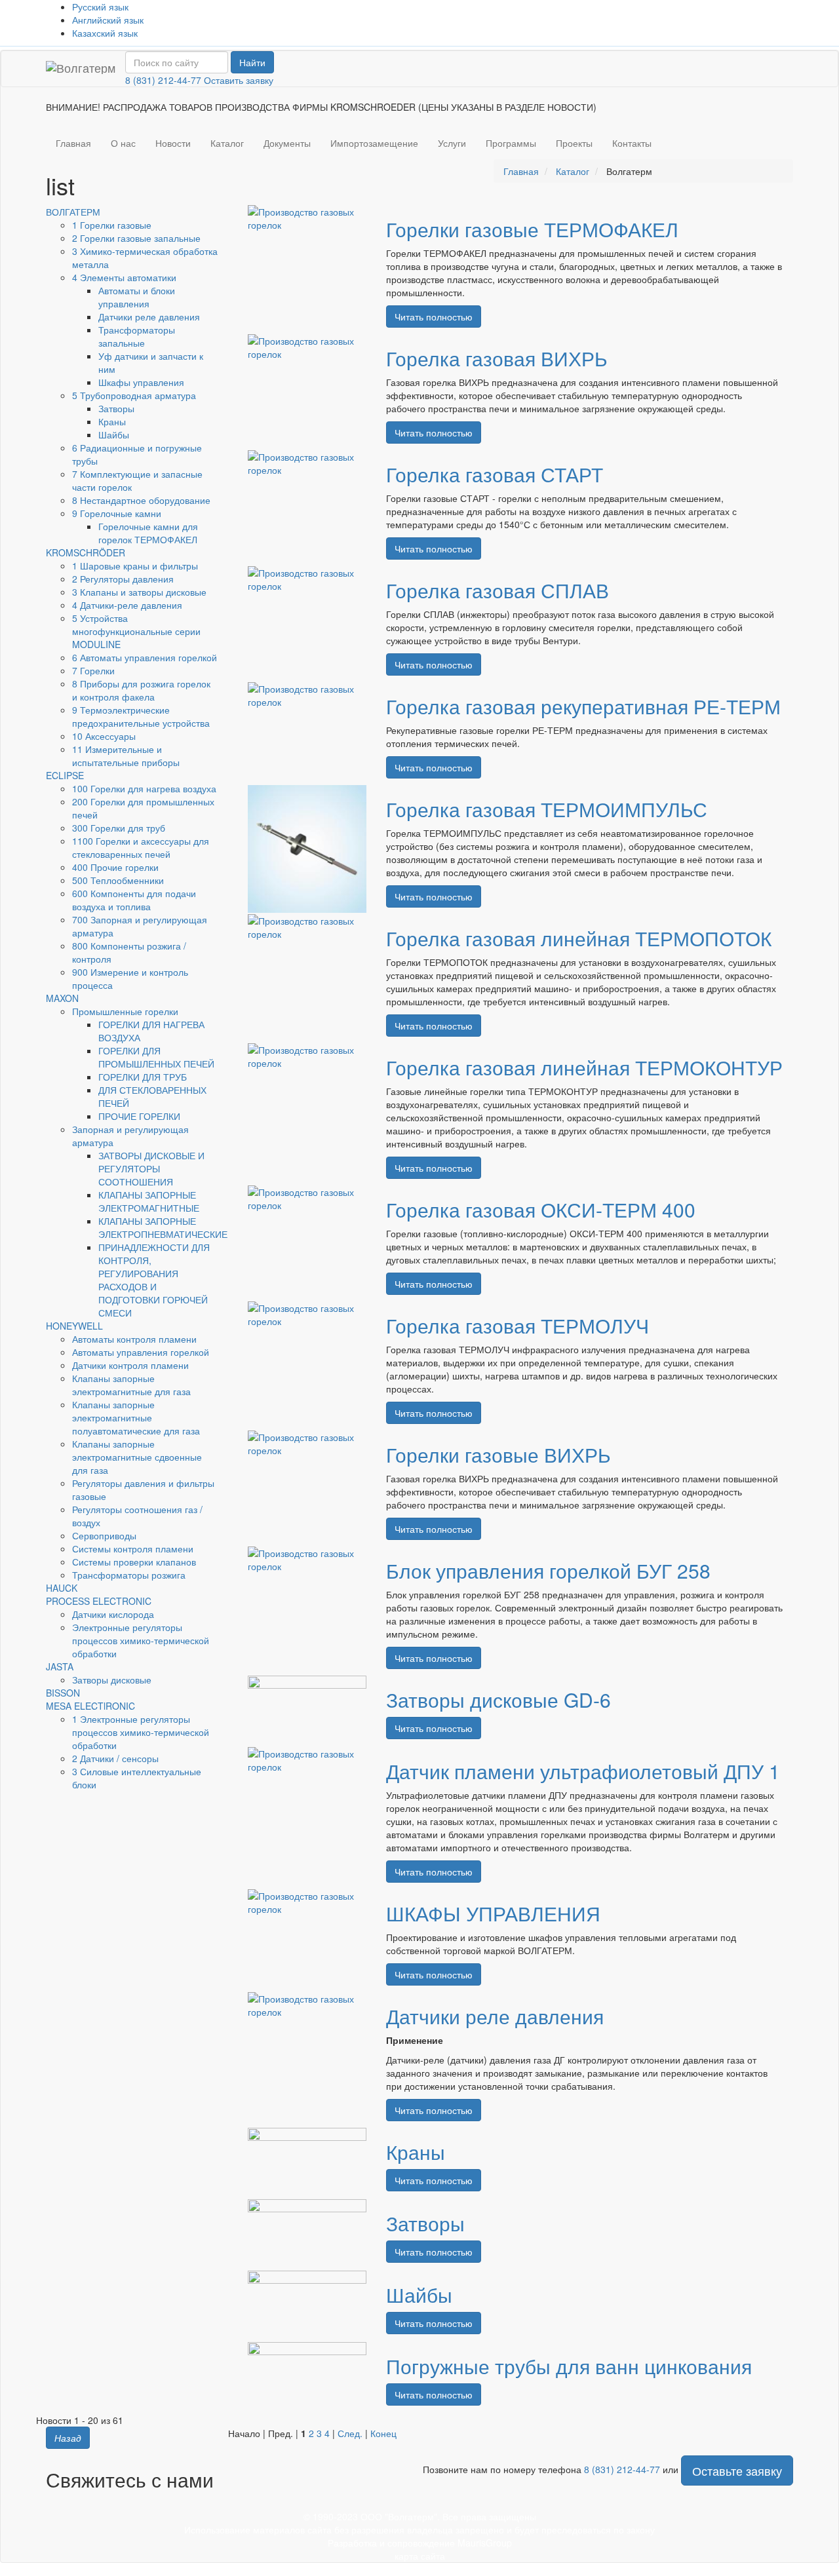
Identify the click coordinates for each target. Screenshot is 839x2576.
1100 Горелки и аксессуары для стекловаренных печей (141, 847)
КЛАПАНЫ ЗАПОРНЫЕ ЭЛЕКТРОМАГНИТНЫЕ (149, 1201)
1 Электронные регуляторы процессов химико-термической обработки (141, 1732)
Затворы (116, 408)
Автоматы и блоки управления (137, 297)
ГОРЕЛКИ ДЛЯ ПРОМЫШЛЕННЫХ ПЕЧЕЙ (156, 1057)
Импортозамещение (374, 143)
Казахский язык (105, 33)
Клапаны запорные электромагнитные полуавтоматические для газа (136, 1417)
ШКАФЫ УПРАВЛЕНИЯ (493, 1913)
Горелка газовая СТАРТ (495, 474)
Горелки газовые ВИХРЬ (498, 1454)
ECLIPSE (65, 775)
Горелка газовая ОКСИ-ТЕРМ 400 (541, 1209)
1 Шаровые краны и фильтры (135, 566)
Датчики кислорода (113, 1614)
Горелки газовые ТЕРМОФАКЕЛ (532, 229)
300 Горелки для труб (119, 828)
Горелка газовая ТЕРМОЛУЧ (517, 1325)
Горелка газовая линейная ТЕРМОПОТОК (579, 938)
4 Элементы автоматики (124, 277)
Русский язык (100, 7)
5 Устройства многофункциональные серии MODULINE (136, 631)
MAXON (62, 998)
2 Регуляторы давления (123, 579)
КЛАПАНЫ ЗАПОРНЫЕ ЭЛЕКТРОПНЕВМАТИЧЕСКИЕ (163, 1227)
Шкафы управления (141, 382)
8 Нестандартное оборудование (141, 500)
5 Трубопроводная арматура (134, 395)
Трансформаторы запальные (137, 336)
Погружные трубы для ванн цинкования (569, 2366)
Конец (383, 2433)
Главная (73, 143)
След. (350, 2433)
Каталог (227, 143)
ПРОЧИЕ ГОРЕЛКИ (139, 1116)
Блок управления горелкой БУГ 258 (548, 1570)
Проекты (574, 143)
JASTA (60, 1666)
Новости (173, 143)
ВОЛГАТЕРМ (73, 212)
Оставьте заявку (737, 2470)
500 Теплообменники (118, 880)
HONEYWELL (74, 1326)
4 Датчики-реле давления (127, 605)
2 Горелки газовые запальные (136, 238)
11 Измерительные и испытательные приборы (126, 756)
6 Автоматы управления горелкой (145, 657)
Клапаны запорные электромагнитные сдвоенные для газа (137, 1457)
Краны (112, 421)
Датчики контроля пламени (130, 1365)
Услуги (452, 143)
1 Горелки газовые (112, 225)
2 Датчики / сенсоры (115, 1758)
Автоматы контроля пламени (134, 1339)
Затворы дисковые (112, 1680)
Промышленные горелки (125, 1011)
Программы (511, 143)
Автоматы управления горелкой (141, 1352)
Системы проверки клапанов (134, 1562)
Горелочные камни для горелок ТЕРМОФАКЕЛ (148, 533)
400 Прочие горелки (115, 867)
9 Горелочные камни (117, 513)
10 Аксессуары (104, 736)
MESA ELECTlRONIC (90, 1706)
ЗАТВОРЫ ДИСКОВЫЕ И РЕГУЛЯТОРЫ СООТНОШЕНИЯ (151, 1168)
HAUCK (62, 1588)
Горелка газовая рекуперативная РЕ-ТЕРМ (583, 706)
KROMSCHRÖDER (86, 552)
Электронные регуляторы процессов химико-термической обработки (141, 1640)
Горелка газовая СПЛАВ (498, 590)
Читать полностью (434, 317)
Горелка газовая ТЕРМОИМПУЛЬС (547, 809)
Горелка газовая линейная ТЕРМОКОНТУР (584, 1067)
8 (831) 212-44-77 (163, 80)
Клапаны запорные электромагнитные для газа (131, 1385)
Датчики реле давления (149, 317)
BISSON (63, 1693)
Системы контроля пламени (133, 1548)
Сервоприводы (104, 1535)
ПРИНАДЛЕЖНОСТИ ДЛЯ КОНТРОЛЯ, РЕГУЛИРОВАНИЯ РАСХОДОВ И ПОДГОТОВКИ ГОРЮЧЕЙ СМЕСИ (154, 1280)
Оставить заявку (239, 80)
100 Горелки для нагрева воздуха (144, 788)
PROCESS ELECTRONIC (99, 1601)
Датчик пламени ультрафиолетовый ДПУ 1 (583, 1771)
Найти (252, 62)
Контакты (632, 143)
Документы (287, 143)
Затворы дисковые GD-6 (498, 1700)
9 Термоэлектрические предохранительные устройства (141, 716)
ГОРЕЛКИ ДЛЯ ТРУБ (143, 1077)
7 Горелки (93, 670)
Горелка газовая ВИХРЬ (497, 358)
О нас (123, 143)
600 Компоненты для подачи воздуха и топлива (134, 900)
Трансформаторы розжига (129, 1575)
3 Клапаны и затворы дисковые (139, 592)
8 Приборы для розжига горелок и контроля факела (141, 690)
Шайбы (114, 434)
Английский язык (108, 20)
